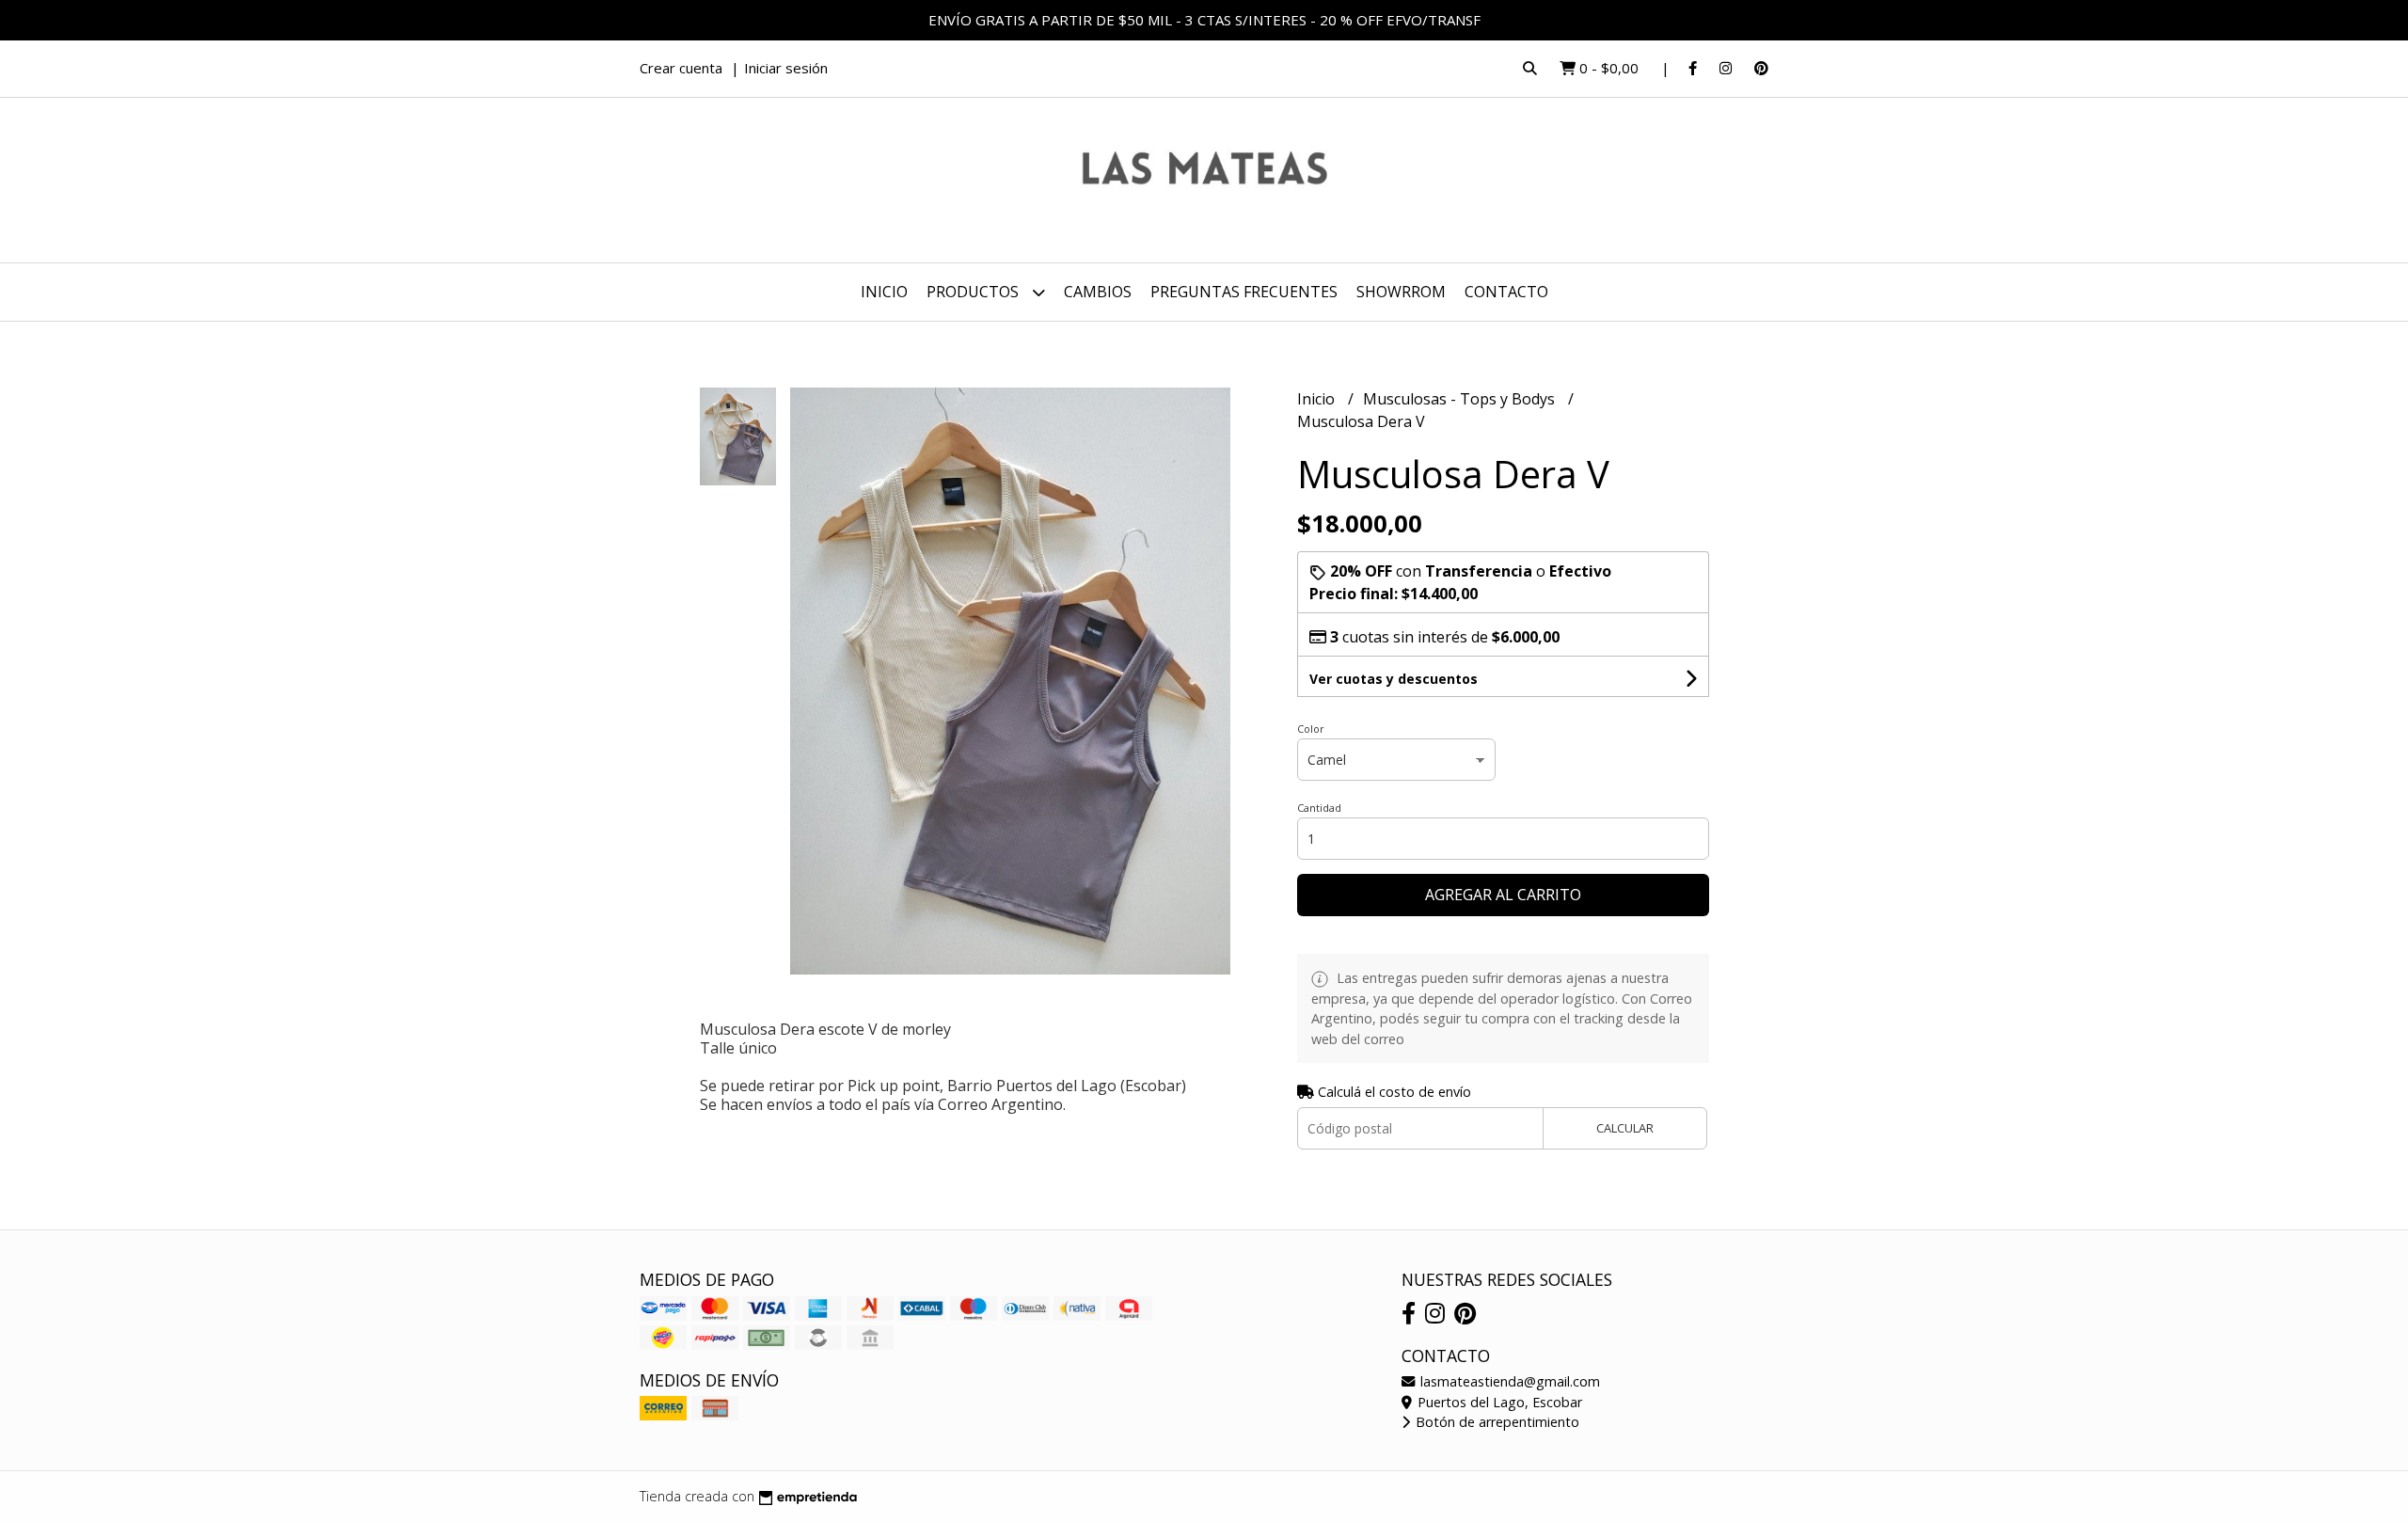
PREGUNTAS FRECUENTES (1244, 292)
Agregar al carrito (1503, 895)
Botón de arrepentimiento (1496, 1422)
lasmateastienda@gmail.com (1508, 1381)
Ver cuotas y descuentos (1394, 679)
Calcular (1625, 1128)
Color (1311, 729)
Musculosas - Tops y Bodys (1461, 399)
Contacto (1506, 292)
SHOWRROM (1401, 292)
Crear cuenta (681, 68)
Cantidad (1319, 808)
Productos (974, 292)
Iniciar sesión (786, 68)
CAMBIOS (1098, 292)
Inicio (884, 292)
